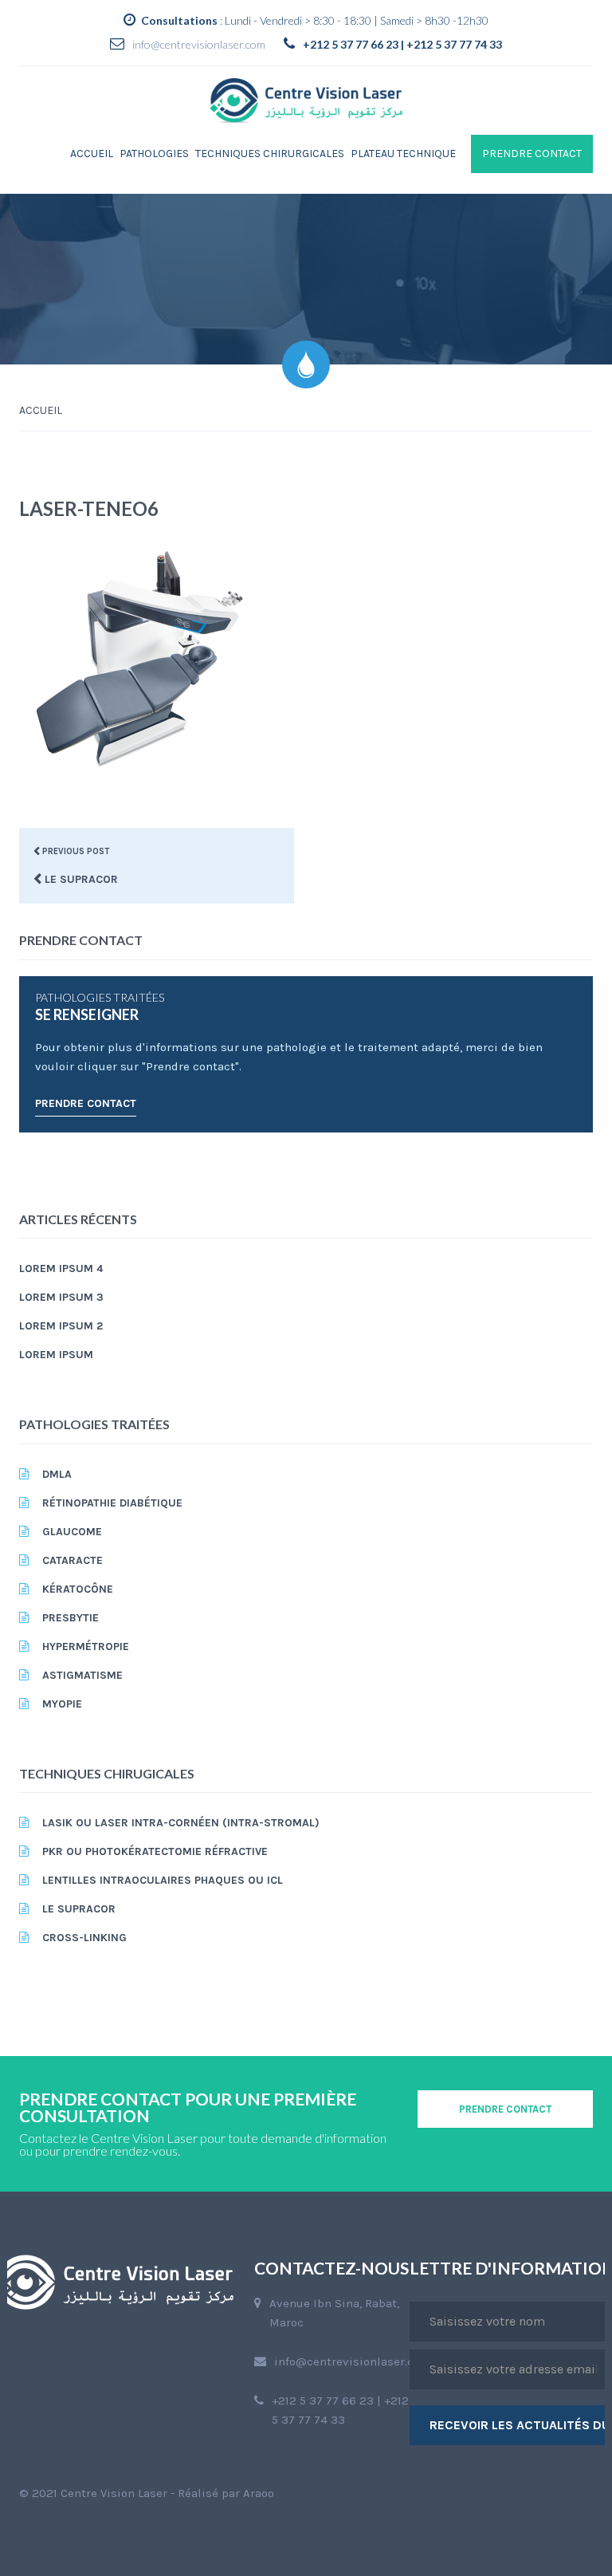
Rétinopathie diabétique (112, 1503)
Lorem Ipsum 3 (61, 1297)
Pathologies (154, 154)
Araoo (259, 2493)
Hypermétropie (86, 1646)
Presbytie (71, 1618)
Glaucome (72, 1532)
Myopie (62, 1704)
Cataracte (73, 1560)
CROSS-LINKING (84, 1938)
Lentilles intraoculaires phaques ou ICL (163, 1880)
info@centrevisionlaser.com (199, 44)
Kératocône (78, 1589)
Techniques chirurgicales (270, 154)
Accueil (92, 154)
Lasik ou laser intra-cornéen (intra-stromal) (181, 1823)
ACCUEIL (41, 410)
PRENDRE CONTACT (532, 154)
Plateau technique (403, 154)
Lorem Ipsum (56, 1355)
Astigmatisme (82, 1675)
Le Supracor (79, 1909)
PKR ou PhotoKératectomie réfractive (155, 1851)
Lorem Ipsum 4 (61, 1268)
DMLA (57, 1474)
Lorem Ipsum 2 (61, 1326)
